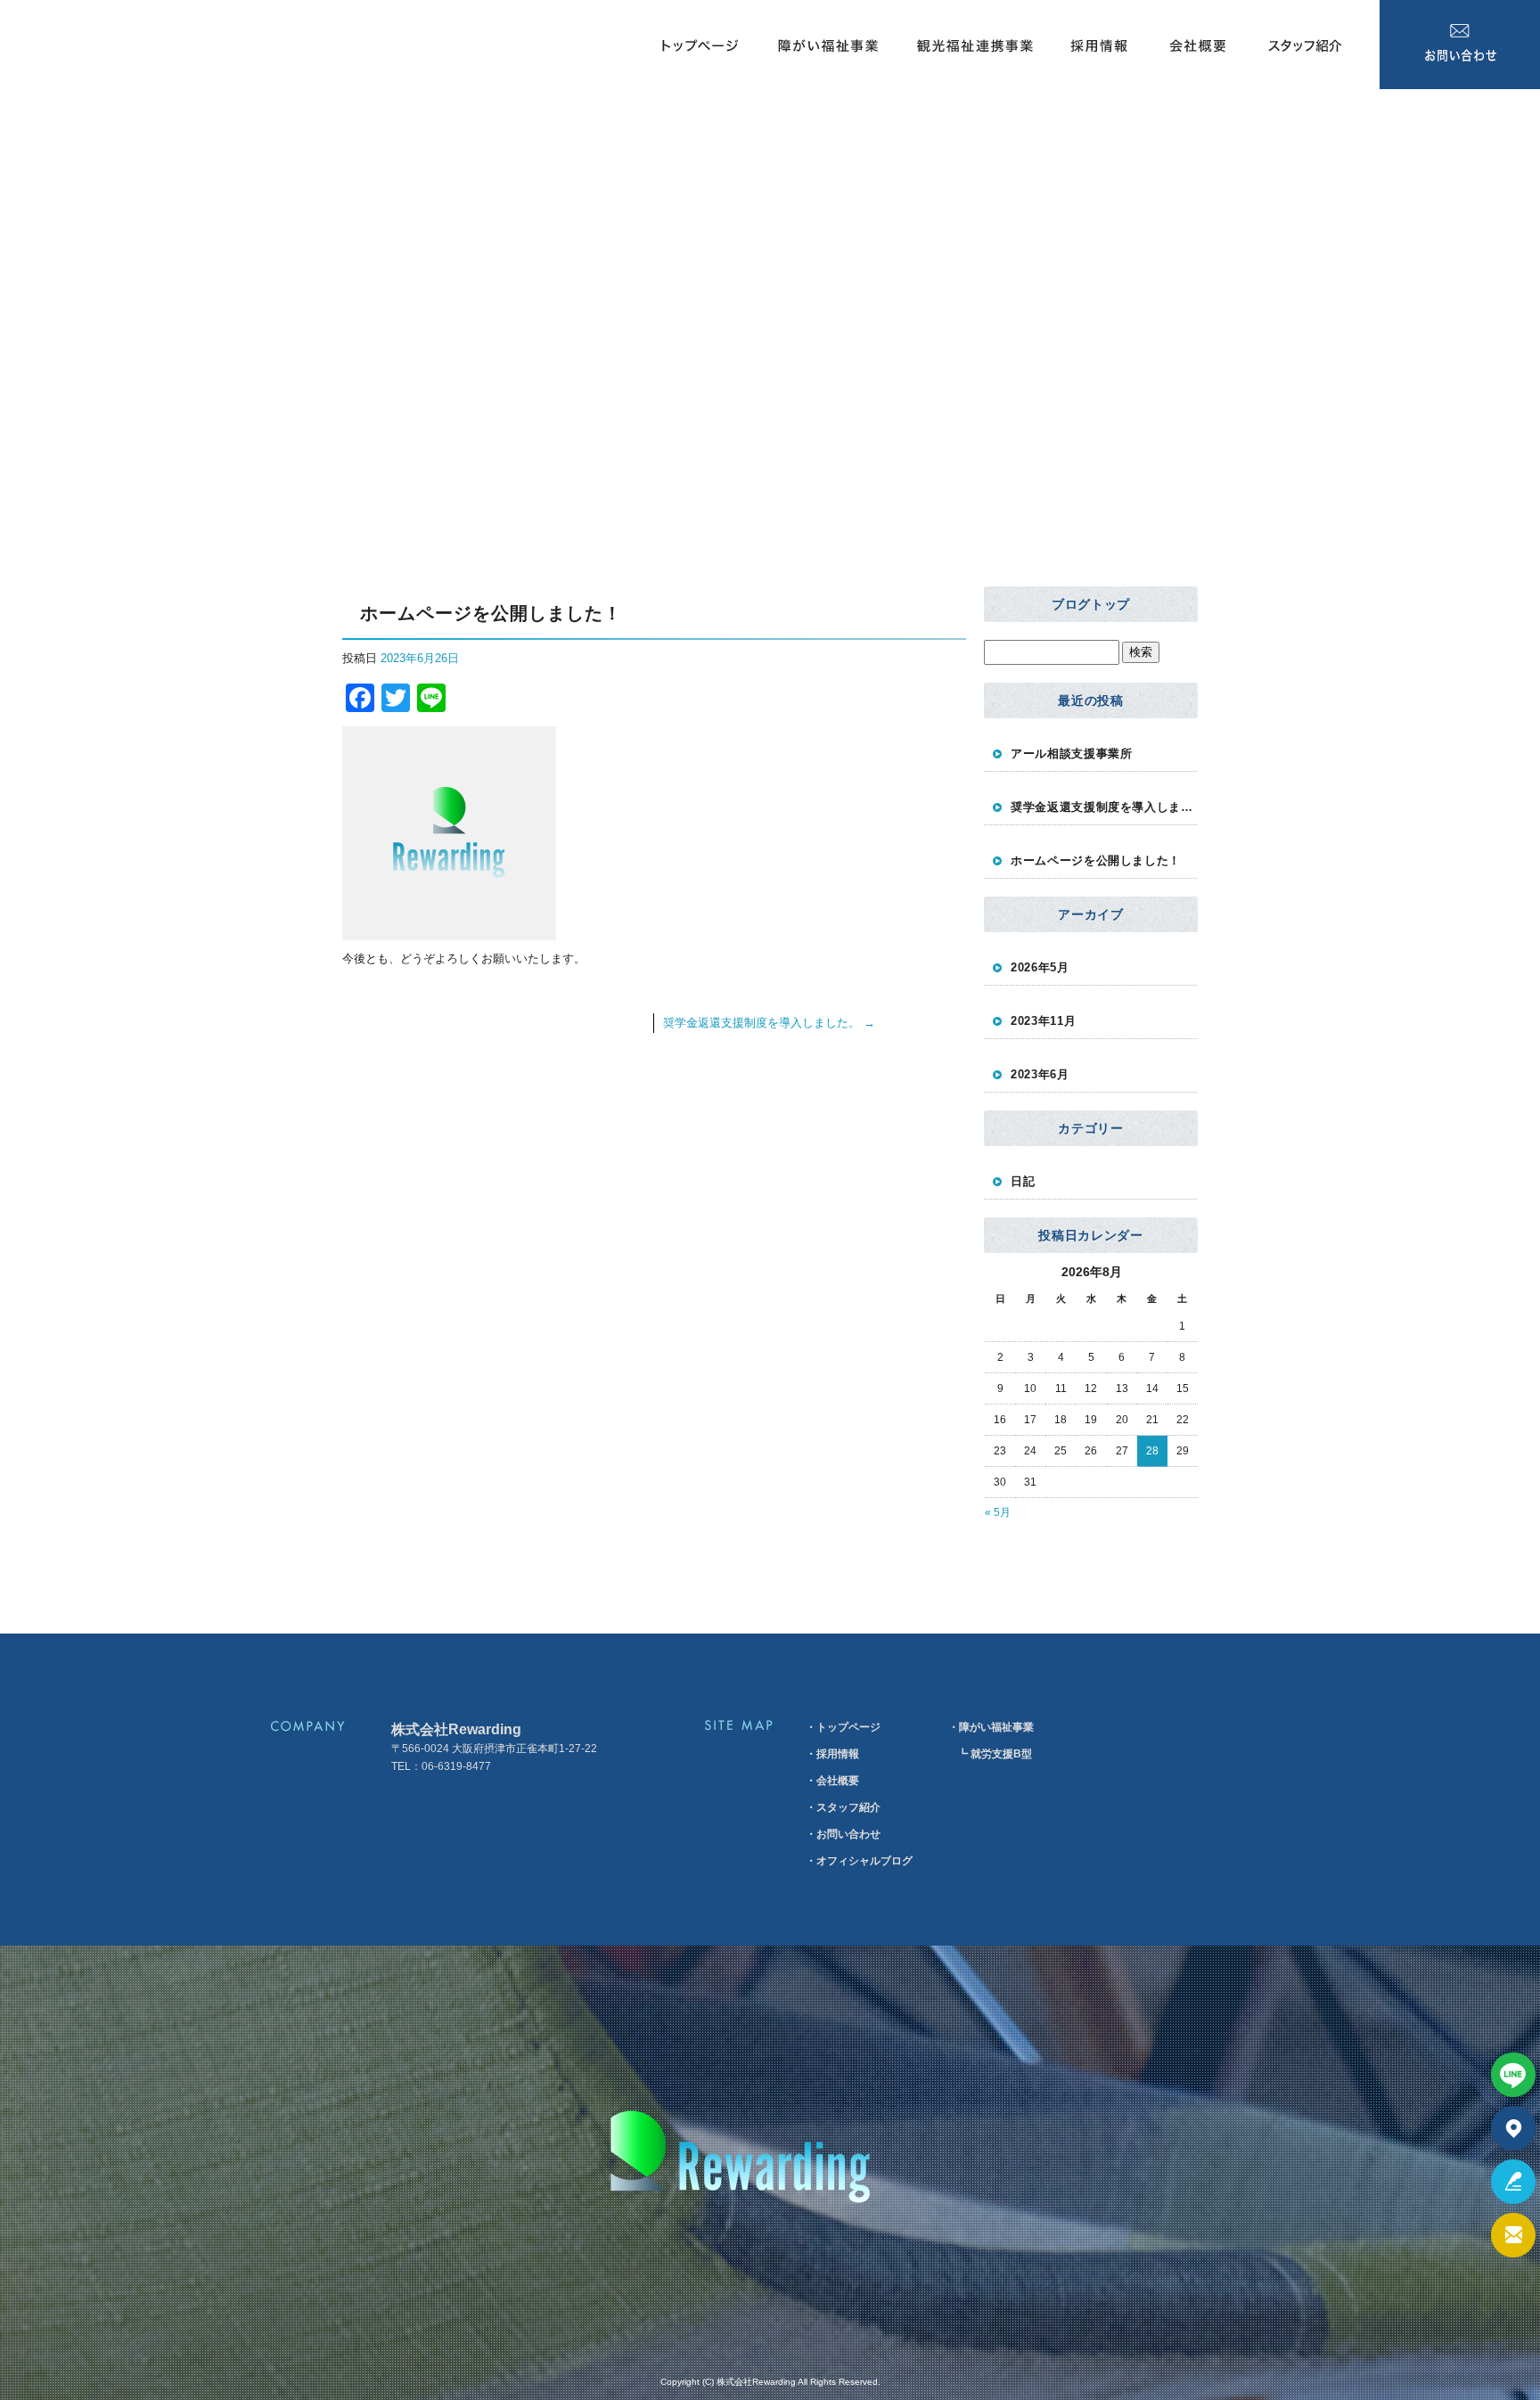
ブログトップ (1091, 604)
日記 (1023, 1181)
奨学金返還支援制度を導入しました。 (769, 1023)
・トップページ (843, 1727)
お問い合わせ (1460, 45)
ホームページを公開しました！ (1096, 860)
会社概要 (1197, 45)
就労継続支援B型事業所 (770, 98)
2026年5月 (1040, 967)
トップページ (698, 45)
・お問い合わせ (843, 1834)
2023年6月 (1040, 1074)
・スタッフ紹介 (843, 1807)
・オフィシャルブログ (859, 1861)
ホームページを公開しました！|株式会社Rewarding (135, 429)
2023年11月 (1043, 1021)
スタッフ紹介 (1313, 45)
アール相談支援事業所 (1072, 754)
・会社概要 (832, 1781)
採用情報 (1099, 45)
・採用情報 (832, 1754)
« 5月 (998, 1512)
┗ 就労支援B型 (995, 1754)
